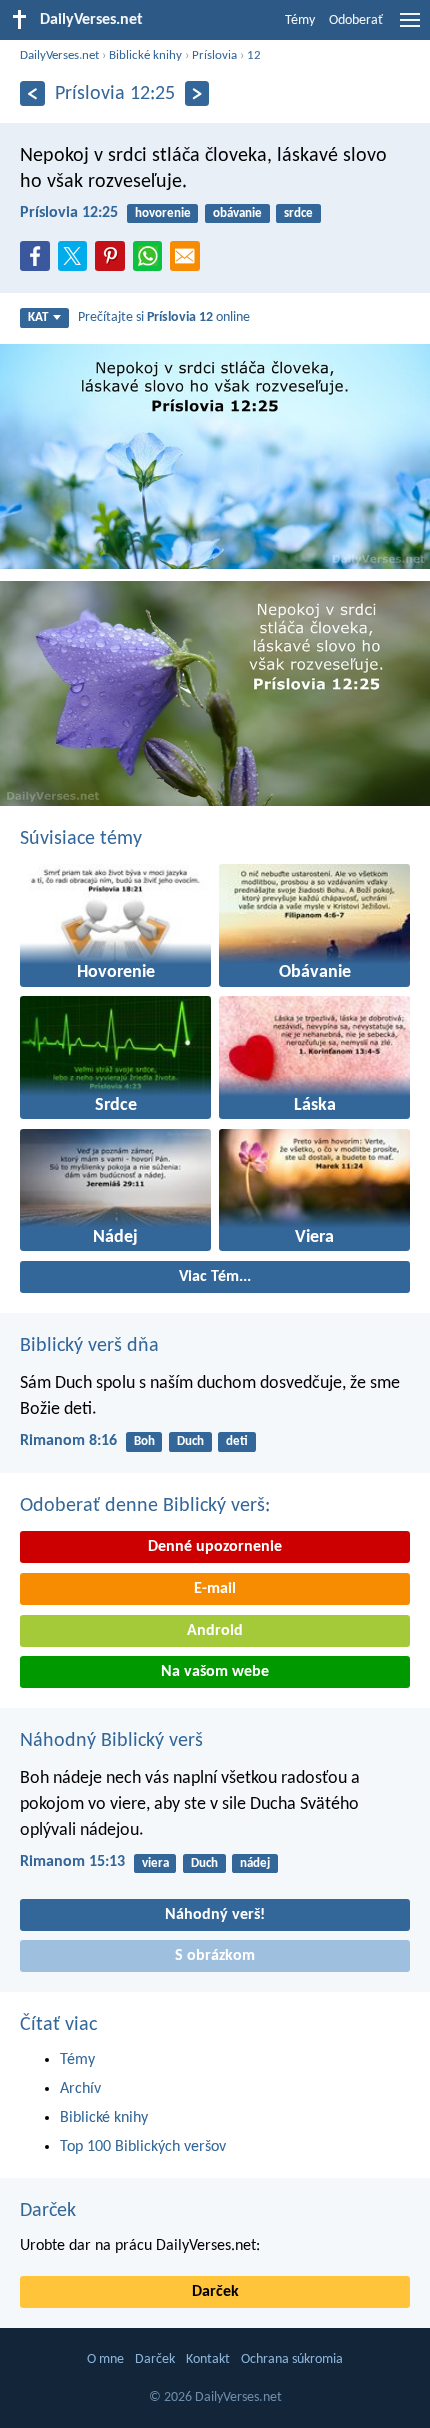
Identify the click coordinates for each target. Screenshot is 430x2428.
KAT (38, 317)
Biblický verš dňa (89, 1346)
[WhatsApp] (152, 257)
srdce (298, 213)
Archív (80, 2089)
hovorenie (163, 213)
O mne (105, 2359)
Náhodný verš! (215, 1915)
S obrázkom (215, 1956)
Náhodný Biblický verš (111, 1741)
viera (155, 1863)
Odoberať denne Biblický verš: (145, 1506)
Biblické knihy (145, 55)
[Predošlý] (32, 93)
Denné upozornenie (215, 1547)
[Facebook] (39, 262)
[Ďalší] (197, 93)
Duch (190, 1441)
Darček (48, 2211)
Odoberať (356, 20)
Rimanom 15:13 (72, 1862)
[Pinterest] (114, 262)
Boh (144, 1441)
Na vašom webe (215, 1672)
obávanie (237, 213)
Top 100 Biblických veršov (143, 2147)
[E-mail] (189, 262)
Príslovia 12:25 (69, 213)
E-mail (215, 1589)
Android (215, 1631)
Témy (300, 20)
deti (237, 1441)
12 (254, 55)
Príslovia (214, 55)
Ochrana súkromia (292, 2359)
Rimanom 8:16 (68, 1441)
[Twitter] (77, 262)
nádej (255, 1863)
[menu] (410, 28)
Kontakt (208, 2359)
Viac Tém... (215, 1277)
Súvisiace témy (81, 839)
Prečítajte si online (164, 317)
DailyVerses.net (59, 55)
